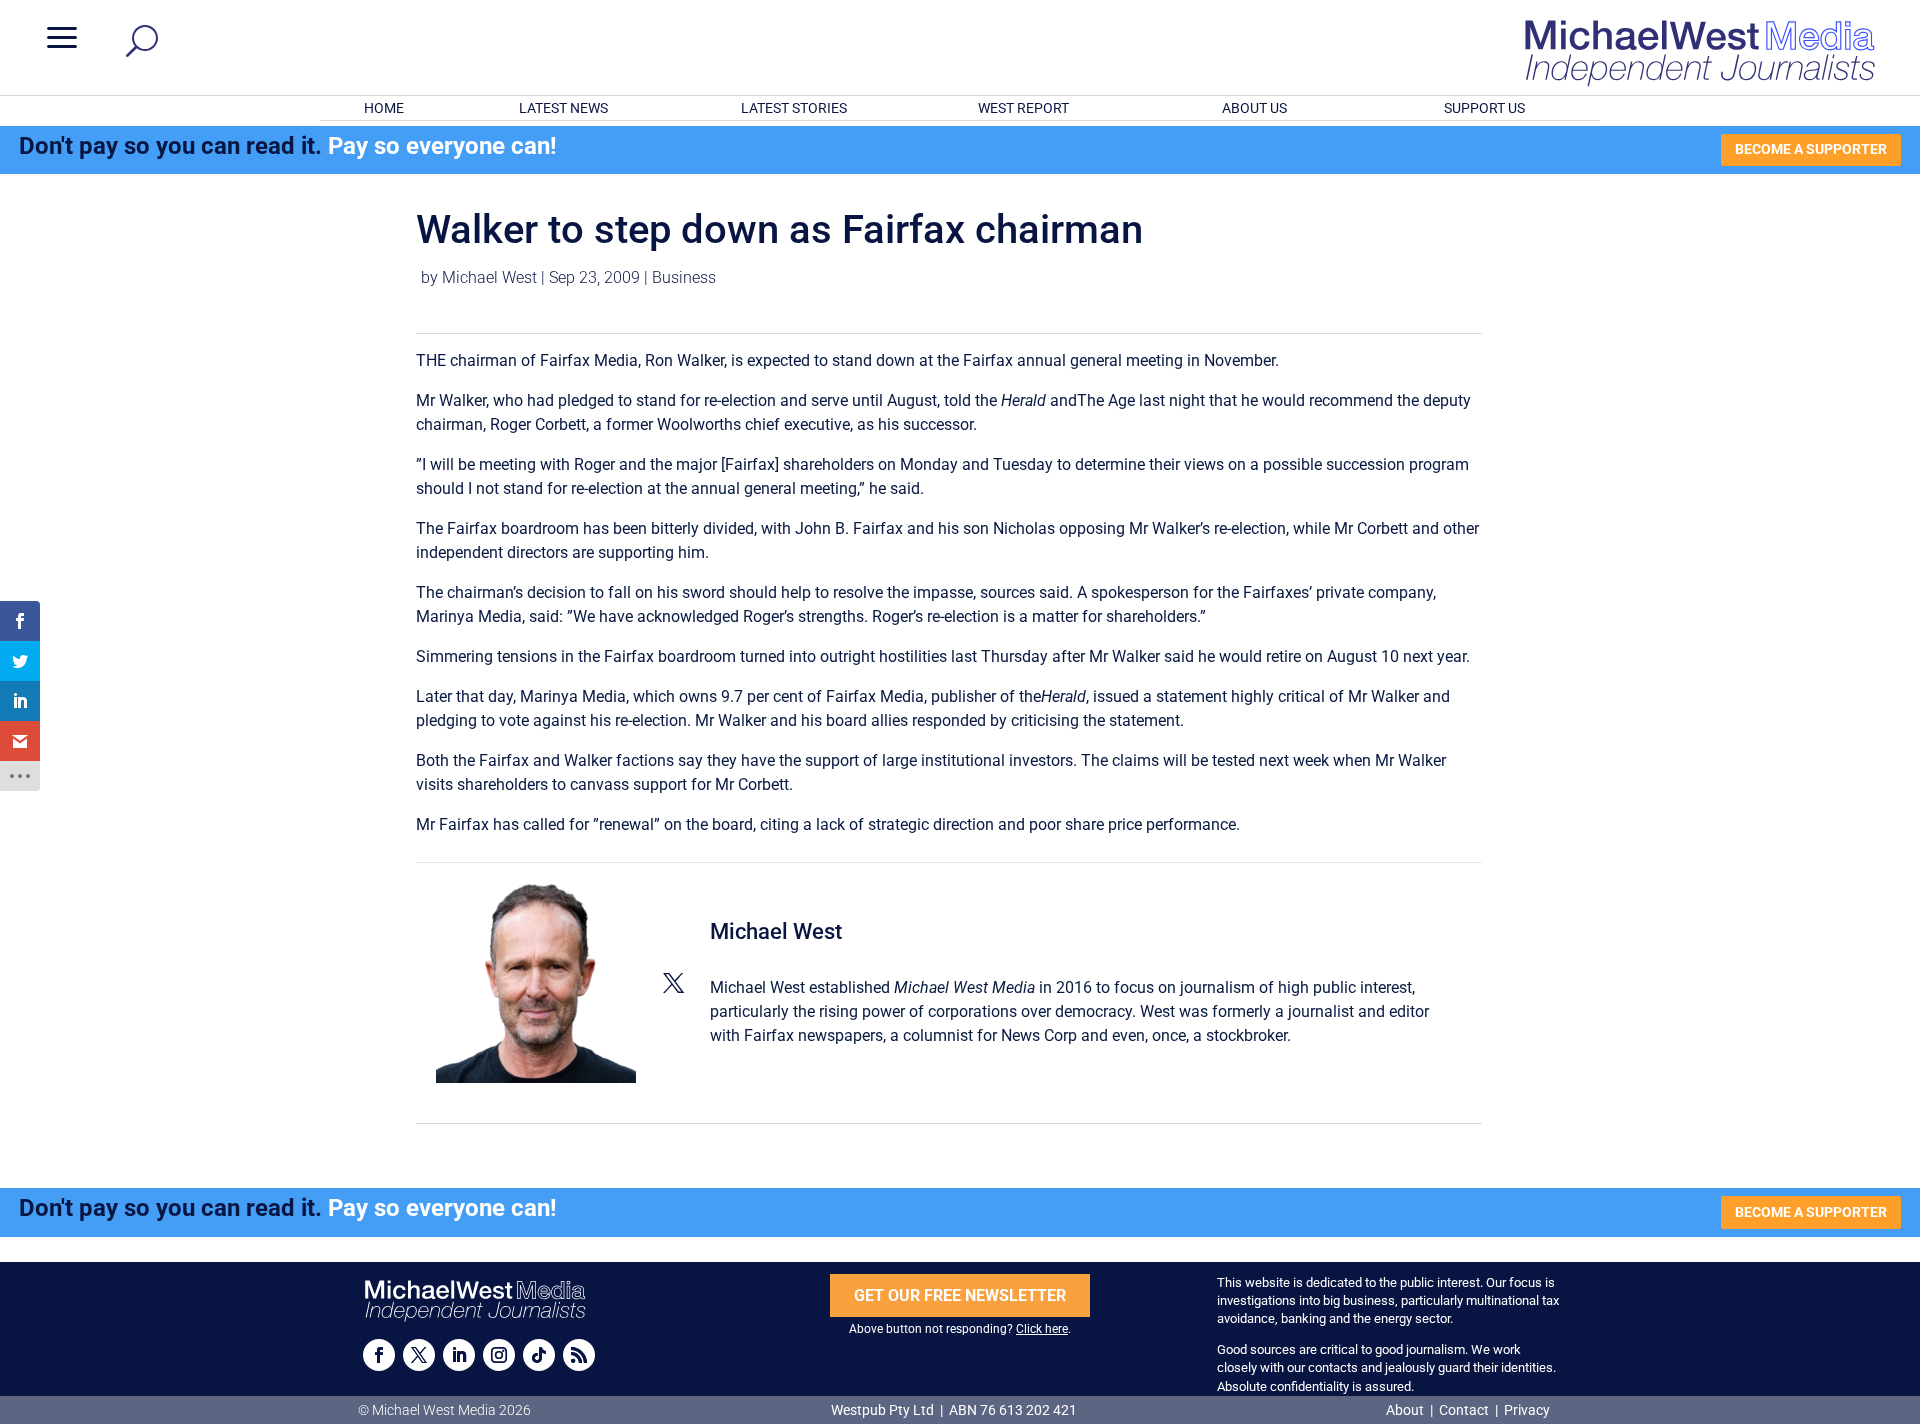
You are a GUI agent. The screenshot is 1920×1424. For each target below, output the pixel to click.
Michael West (489, 277)
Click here (1042, 1329)
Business (684, 277)
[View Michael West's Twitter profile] (673, 983)
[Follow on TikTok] (539, 1355)
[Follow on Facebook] (379, 1355)
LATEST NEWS (563, 108)
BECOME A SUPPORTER (1811, 149)
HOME (384, 108)
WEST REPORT (1023, 108)
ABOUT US (1254, 108)
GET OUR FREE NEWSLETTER (960, 1295)
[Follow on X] (419, 1355)
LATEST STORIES (794, 108)
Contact (1464, 1410)
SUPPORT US (1484, 108)
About (1406, 1410)
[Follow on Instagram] (499, 1355)
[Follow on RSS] (579, 1355)
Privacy (1527, 1410)
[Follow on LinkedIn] (459, 1355)
